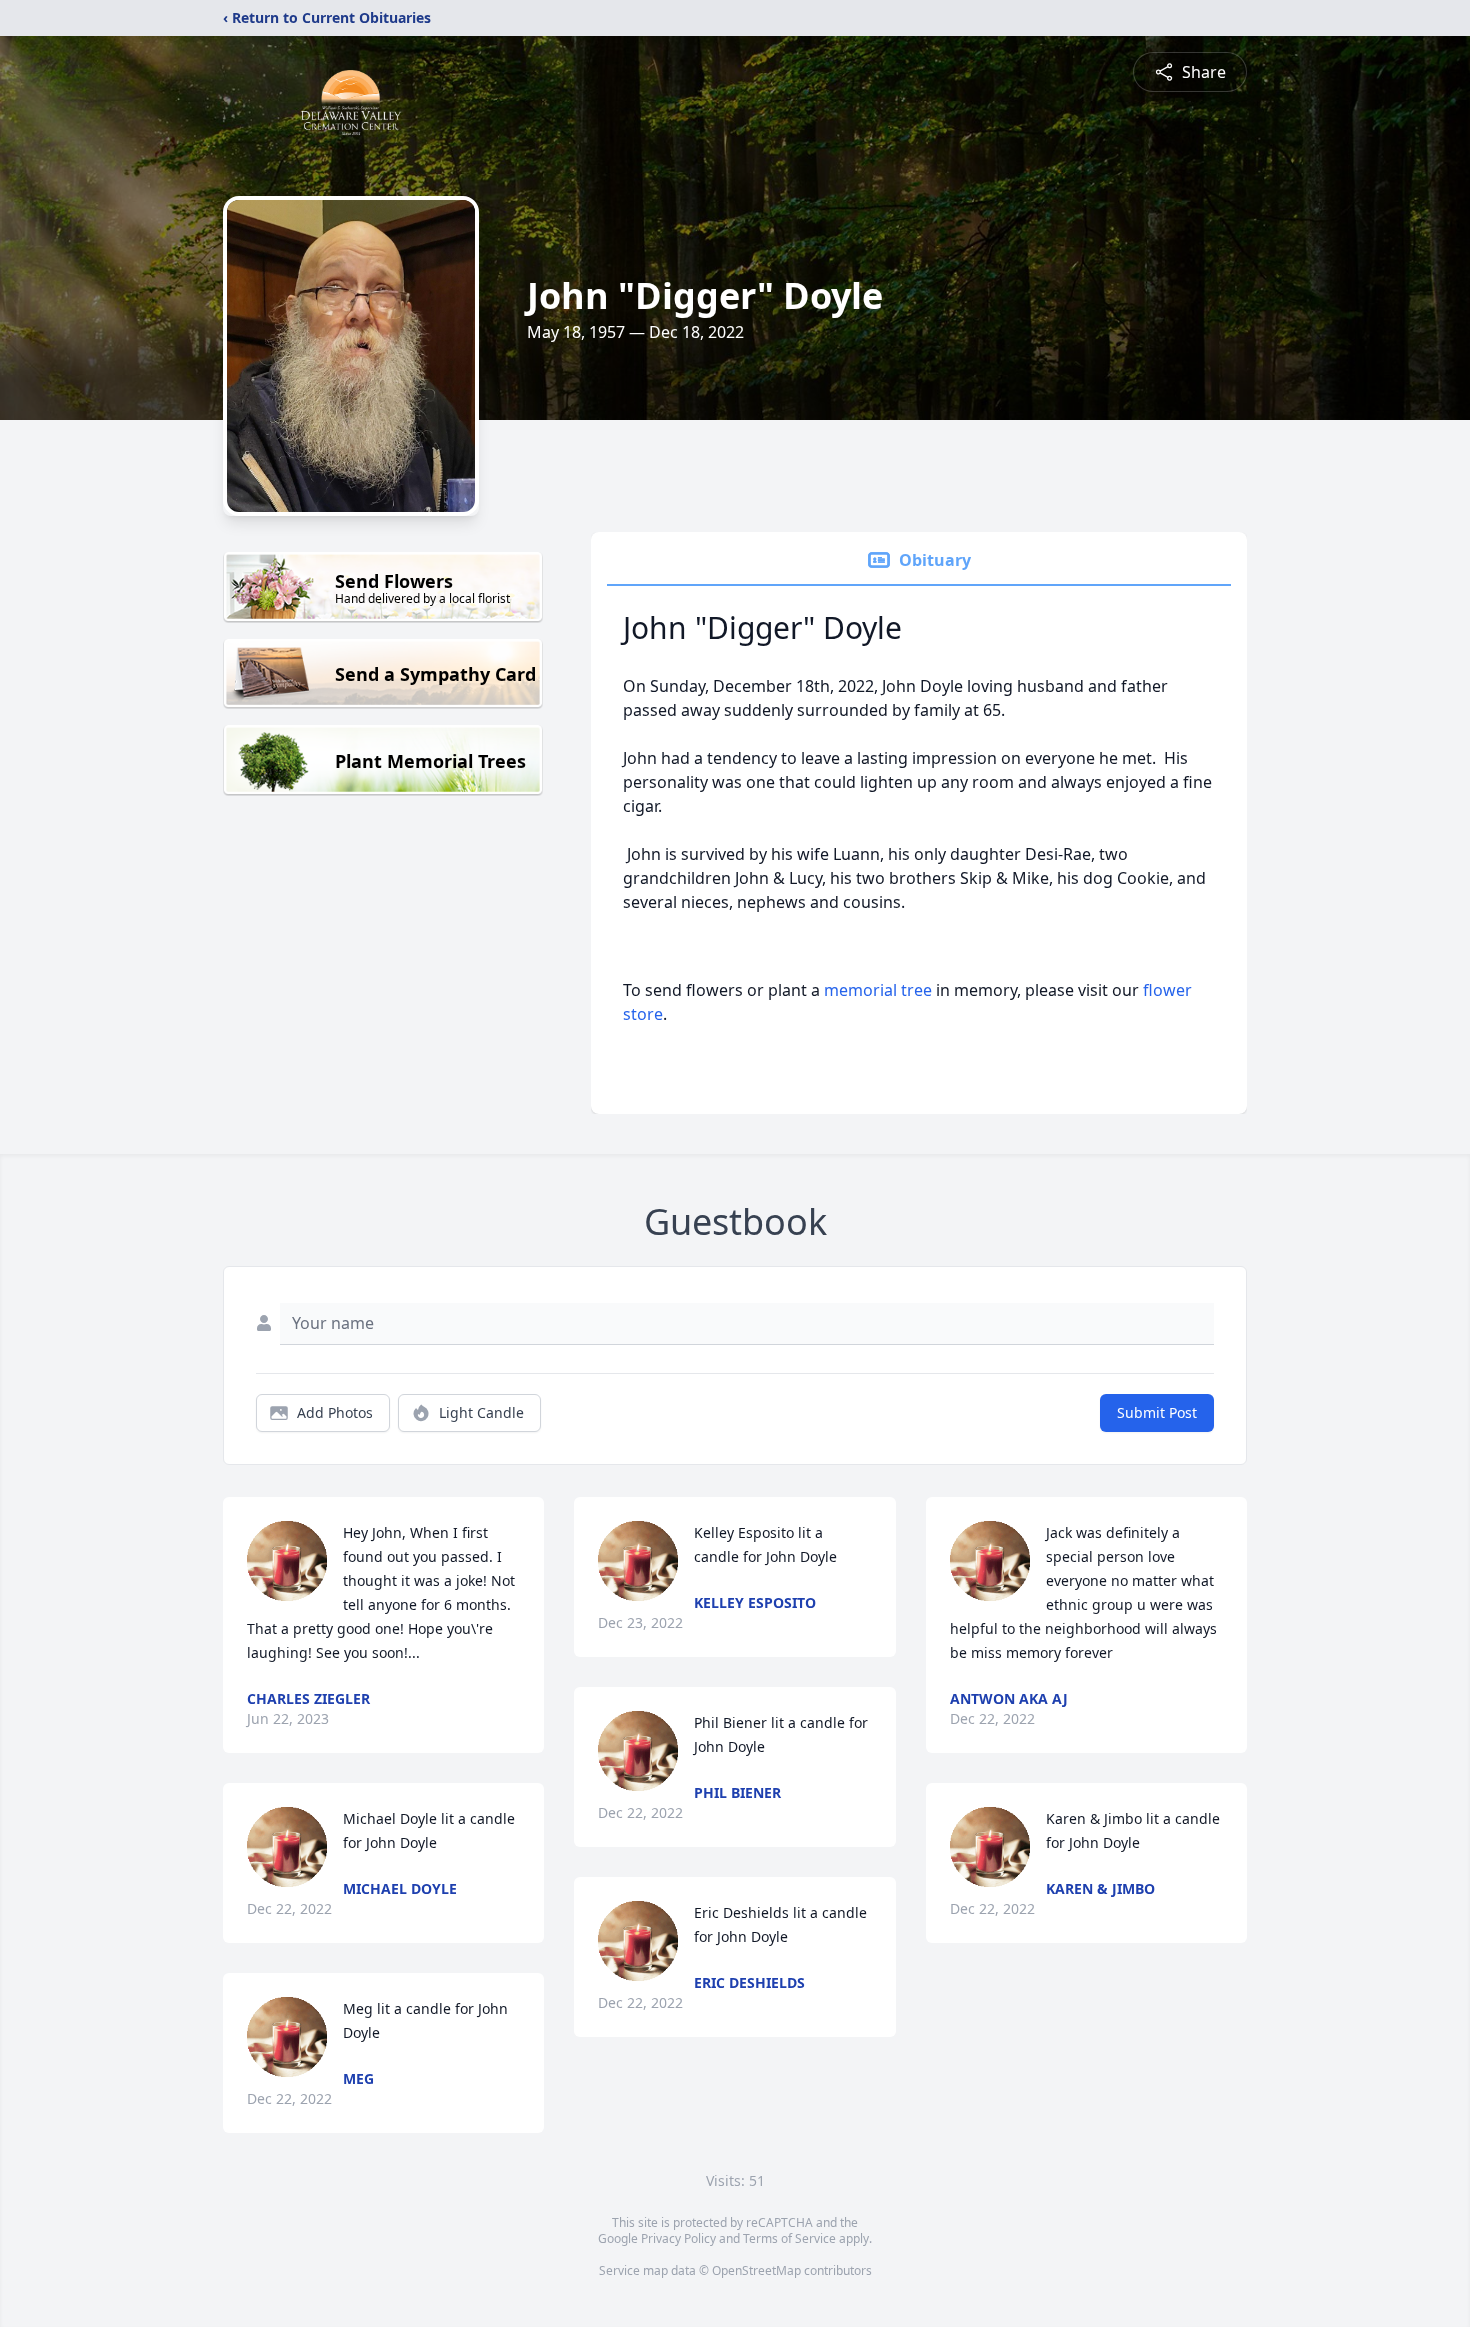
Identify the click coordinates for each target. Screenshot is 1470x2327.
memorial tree (878, 990)
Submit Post (1157, 1412)
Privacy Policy (678, 2238)
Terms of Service (789, 2238)
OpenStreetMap (756, 2270)
